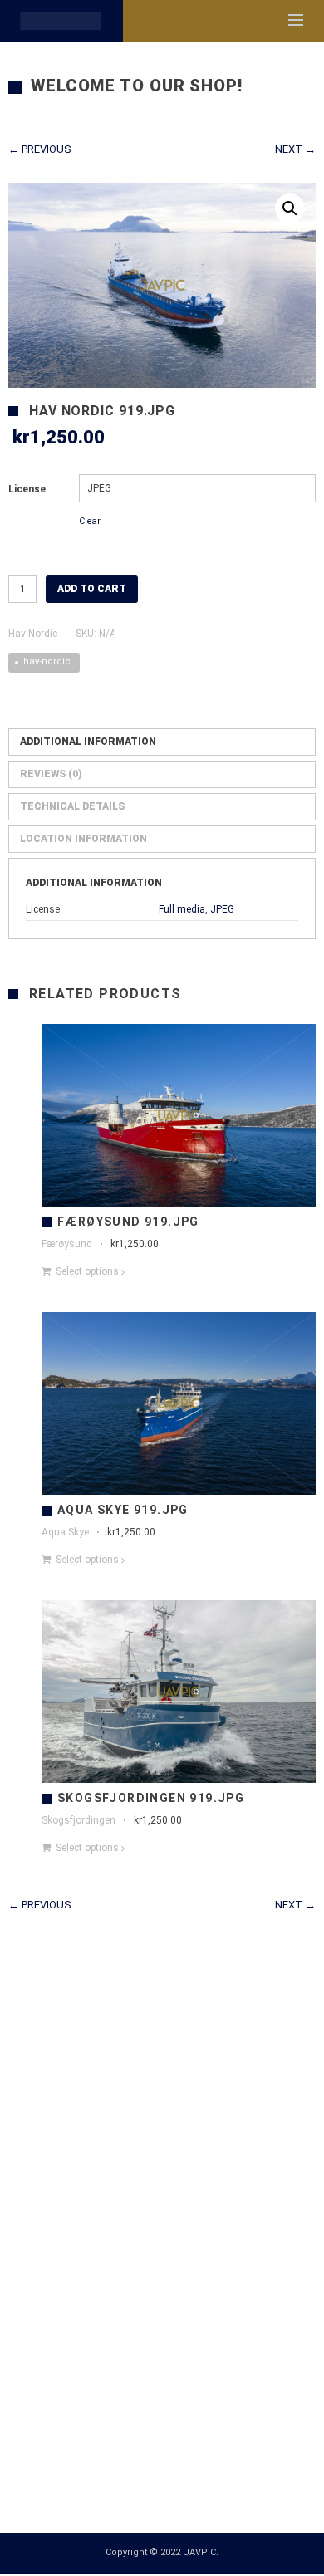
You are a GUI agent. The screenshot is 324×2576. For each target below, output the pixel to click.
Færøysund (67, 1246)
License (27, 491)
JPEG (222, 911)
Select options (87, 1273)
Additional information (88, 743)
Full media (182, 911)
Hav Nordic (33, 635)
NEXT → (295, 151)
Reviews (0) (51, 776)
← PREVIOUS (40, 151)
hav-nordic (47, 663)
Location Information (83, 840)
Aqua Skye (65, 1534)
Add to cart (92, 590)
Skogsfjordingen (79, 1822)
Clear (90, 523)
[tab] (162, 744)
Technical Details (72, 808)
